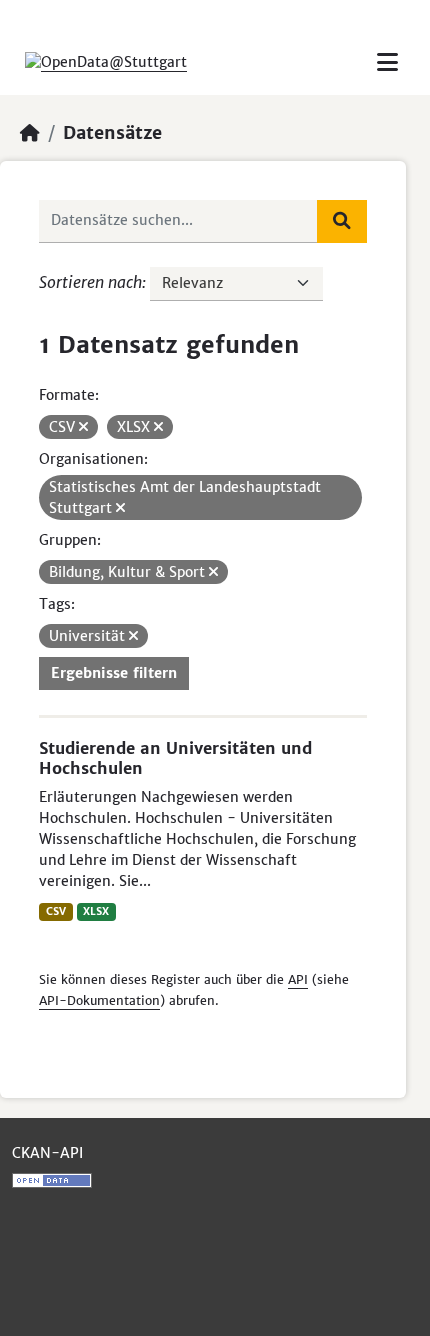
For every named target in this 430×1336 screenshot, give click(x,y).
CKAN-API (47, 1153)
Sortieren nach (90, 282)
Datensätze (112, 133)
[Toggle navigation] (387, 62)
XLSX (96, 911)
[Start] (30, 133)
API (298, 979)
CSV (56, 911)
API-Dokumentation (99, 1000)
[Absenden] (342, 221)
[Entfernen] (83, 427)
